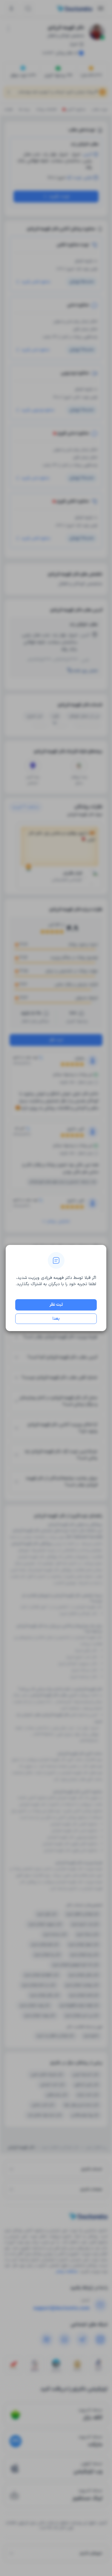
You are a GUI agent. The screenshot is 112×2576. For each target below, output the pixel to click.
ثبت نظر (56, 1305)
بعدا (56, 1319)
